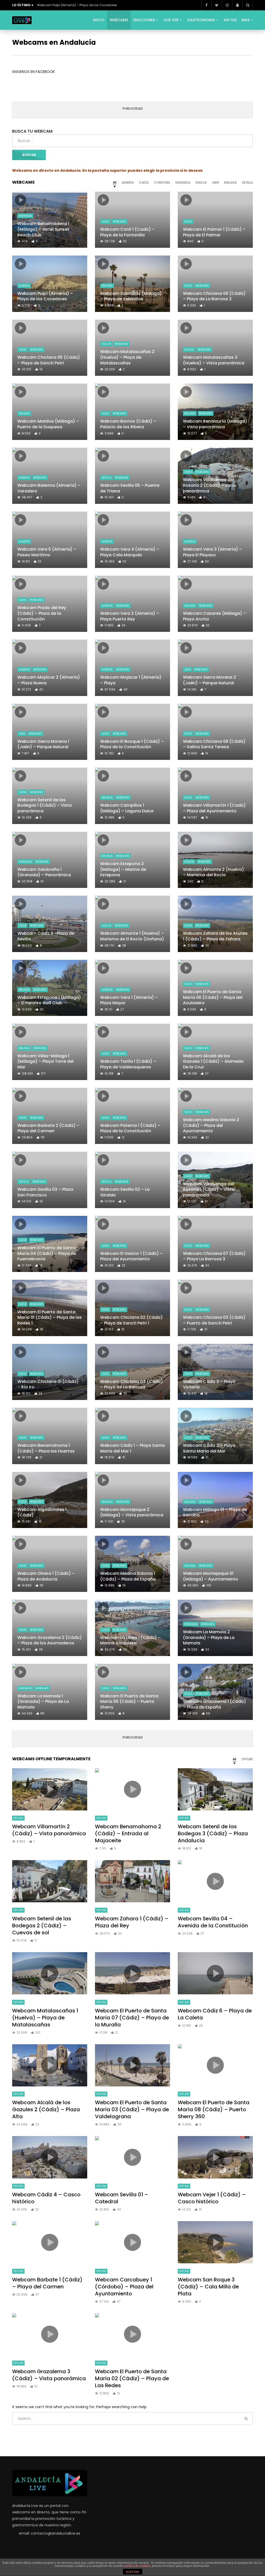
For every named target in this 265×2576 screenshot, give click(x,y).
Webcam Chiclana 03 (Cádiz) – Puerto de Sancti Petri (214, 1320)
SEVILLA (106, 478)
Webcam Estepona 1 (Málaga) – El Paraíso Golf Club (49, 1000)
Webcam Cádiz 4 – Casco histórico (46, 2198)
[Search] (248, 5)
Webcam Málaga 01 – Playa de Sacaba (215, 1512)
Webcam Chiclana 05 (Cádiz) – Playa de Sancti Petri (49, 360)
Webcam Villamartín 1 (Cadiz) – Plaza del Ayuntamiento (214, 808)
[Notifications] (237, 5)
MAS (246, 20)
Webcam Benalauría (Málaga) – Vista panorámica (215, 424)
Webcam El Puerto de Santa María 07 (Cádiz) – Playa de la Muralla (132, 2018)
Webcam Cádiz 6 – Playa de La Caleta (215, 2014)
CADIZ (105, 222)
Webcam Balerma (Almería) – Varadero (49, 488)
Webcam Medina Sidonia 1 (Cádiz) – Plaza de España (128, 1576)
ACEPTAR (132, 2572)
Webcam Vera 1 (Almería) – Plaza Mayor (129, 1000)
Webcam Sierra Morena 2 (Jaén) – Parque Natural (209, 680)
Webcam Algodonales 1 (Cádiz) (42, 1512)
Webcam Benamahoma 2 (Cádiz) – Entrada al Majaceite (128, 1833)
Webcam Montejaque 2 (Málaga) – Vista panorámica (132, 1512)
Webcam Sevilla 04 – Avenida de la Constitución (213, 1922)
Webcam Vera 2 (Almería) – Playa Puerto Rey (130, 616)
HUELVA (106, 344)
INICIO (99, 20)
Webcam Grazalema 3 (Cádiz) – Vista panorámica (49, 2375)
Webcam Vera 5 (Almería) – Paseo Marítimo (47, 552)
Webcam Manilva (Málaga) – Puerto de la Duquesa (48, 424)
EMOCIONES (144, 20)
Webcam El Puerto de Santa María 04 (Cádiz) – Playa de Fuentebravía (47, 1253)
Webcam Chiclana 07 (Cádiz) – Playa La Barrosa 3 (214, 1256)
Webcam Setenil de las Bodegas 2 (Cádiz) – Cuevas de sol (42, 1926)
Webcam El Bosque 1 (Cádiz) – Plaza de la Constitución (132, 744)
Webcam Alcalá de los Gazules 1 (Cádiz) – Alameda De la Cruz (213, 1061)
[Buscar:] (132, 141)
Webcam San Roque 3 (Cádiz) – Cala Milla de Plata (208, 2287)
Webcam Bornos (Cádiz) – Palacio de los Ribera (128, 424)
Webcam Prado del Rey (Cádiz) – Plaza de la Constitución (42, 613)
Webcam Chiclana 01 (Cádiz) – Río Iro (48, 1384)
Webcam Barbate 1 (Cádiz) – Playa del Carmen (47, 2283)
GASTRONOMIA (201, 20)
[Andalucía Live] (22, 20)
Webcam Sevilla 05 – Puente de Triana (130, 488)
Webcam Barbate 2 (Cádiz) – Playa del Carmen (48, 1128)
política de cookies (137, 2566)
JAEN (187, 669)
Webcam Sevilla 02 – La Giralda (125, 1192)
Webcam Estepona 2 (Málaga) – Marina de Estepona (123, 869)
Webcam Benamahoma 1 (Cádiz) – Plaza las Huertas (46, 1448)
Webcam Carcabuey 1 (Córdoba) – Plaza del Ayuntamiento (124, 2287)
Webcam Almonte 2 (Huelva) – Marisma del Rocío (214, 872)
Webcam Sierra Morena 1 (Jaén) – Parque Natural (43, 744)
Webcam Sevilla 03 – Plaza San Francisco (45, 1192)
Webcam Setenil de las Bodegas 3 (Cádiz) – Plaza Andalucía (213, 1833)
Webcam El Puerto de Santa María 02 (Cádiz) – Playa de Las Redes (132, 2378)
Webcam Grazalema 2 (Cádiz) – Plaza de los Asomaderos (50, 1640)
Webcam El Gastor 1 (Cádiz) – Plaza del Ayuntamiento (131, 1256)
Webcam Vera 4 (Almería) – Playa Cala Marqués (130, 552)
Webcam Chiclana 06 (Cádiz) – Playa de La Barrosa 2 (214, 296)
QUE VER (171, 20)
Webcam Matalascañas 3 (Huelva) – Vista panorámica (214, 360)
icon (20, 200)
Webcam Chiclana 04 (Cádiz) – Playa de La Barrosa (132, 1384)
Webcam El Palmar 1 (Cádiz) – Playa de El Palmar (214, 232)
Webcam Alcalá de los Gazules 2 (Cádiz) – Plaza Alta (46, 2109)
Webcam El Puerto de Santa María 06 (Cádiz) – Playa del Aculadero (213, 997)
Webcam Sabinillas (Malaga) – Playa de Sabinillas (131, 296)
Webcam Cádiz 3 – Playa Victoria (209, 1384)
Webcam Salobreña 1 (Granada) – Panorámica (44, 872)
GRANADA (25, 216)
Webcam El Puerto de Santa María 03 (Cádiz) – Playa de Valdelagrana (132, 2109)
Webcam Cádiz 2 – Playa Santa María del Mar (209, 1448)
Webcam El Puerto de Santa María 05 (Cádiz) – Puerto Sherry (129, 1702)
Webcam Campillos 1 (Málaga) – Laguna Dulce (127, 808)
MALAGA (107, 286)
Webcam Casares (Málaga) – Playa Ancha (215, 616)
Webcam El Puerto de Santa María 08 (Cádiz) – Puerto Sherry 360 (214, 2109)
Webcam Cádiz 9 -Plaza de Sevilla (46, 936)
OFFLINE (18, 1818)
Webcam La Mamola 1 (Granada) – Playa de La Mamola (43, 1702)
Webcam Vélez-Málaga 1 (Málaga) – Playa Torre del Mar (45, 1061)
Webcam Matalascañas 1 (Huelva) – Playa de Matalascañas (45, 2018)
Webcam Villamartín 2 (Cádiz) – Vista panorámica (49, 1830)
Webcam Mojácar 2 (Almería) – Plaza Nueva (49, 680)
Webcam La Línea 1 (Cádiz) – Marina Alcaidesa (130, 1640)
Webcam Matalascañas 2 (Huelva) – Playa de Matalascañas (127, 357)
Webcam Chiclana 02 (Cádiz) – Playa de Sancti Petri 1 (131, 1320)
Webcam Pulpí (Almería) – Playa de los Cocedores (77, 5)
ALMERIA (24, 286)
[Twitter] (217, 5)
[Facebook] (206, 5)
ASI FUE (230, 20)
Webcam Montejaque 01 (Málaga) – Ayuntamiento (211, 1576)
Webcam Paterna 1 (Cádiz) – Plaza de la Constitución (130, 1128)
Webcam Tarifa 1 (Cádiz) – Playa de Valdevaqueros (128, 1064)
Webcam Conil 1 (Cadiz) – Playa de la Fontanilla (127, 232)
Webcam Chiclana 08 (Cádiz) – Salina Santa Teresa (214, 744)
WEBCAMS (119, 20)
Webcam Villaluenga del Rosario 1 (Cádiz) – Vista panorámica (209, 1189)
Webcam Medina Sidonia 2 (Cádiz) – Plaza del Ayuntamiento (211, 1125)
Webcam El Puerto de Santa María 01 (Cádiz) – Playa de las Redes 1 (50, 1317)
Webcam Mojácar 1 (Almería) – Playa (131, 680)
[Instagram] (227, 5)
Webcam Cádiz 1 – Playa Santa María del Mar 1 (132, 1448)
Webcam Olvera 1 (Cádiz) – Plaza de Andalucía (46, 1576)
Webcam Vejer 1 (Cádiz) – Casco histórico (212, 2198)
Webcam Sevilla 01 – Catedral (122, 2198)
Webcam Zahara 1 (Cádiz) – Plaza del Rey (132, 1922)
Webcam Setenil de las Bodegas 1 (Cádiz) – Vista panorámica (45, 805)
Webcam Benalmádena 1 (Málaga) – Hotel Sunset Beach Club (43, 229)
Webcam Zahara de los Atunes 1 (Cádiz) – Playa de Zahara (215, 936)
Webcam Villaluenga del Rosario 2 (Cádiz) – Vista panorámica (209, 485)
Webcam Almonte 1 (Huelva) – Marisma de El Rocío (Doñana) (132, 936)
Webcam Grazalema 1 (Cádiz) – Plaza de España (215, 1704)
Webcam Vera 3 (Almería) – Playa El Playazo (212, 552)
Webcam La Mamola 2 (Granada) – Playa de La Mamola (209, 1637)
